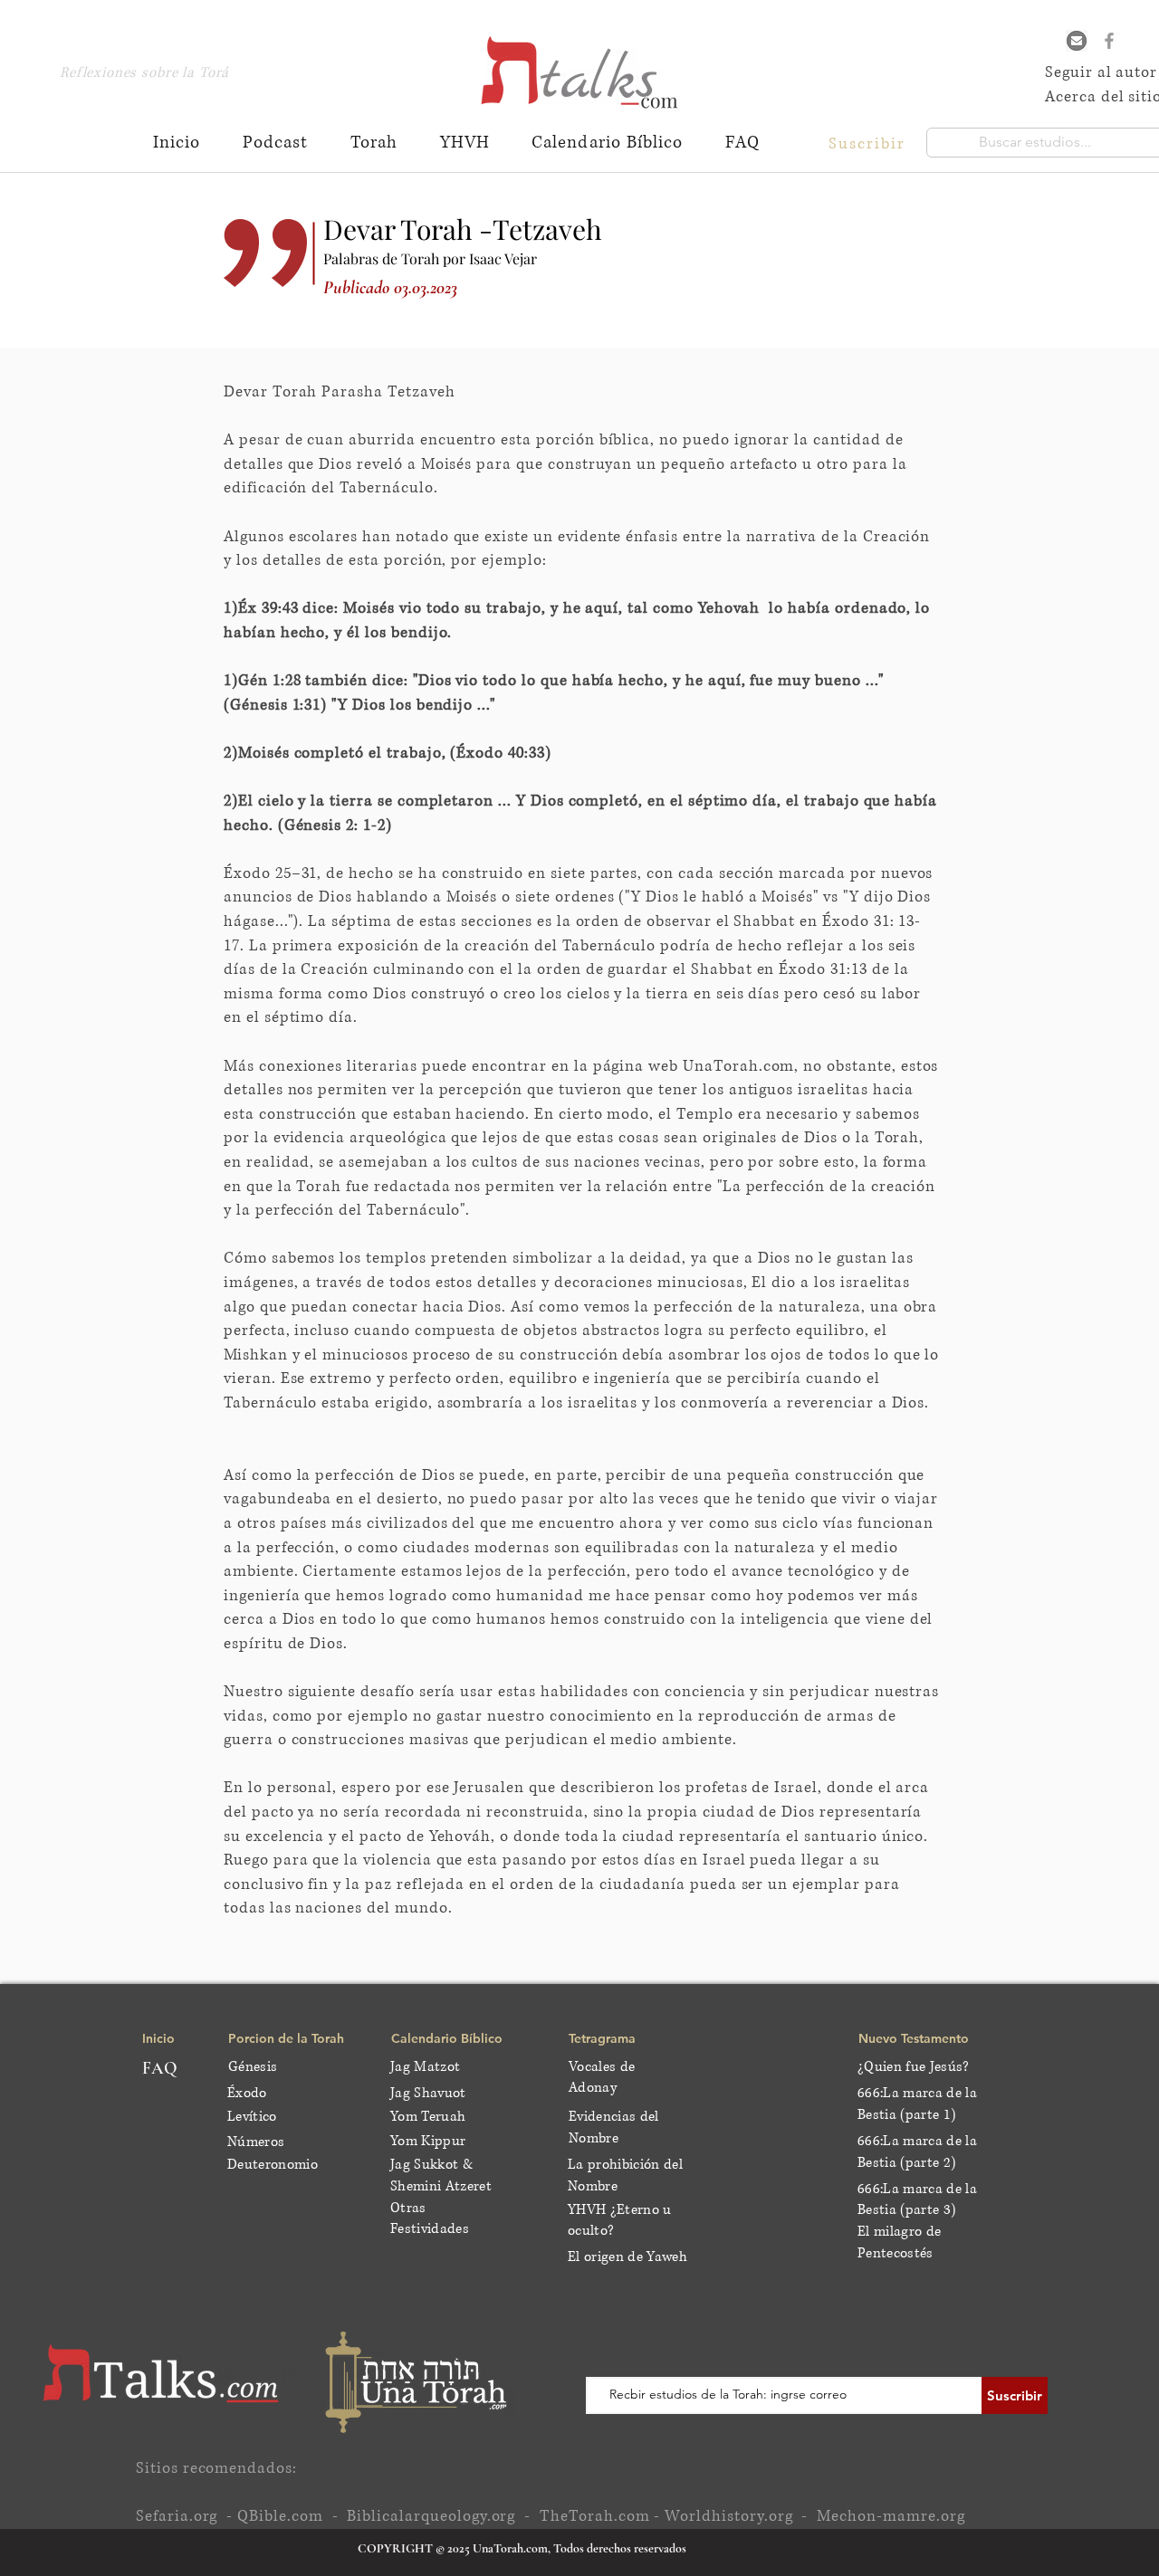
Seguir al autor (1101, 72)
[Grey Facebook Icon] (1109, 41)
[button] (869, 143)
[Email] (1077, 41)
